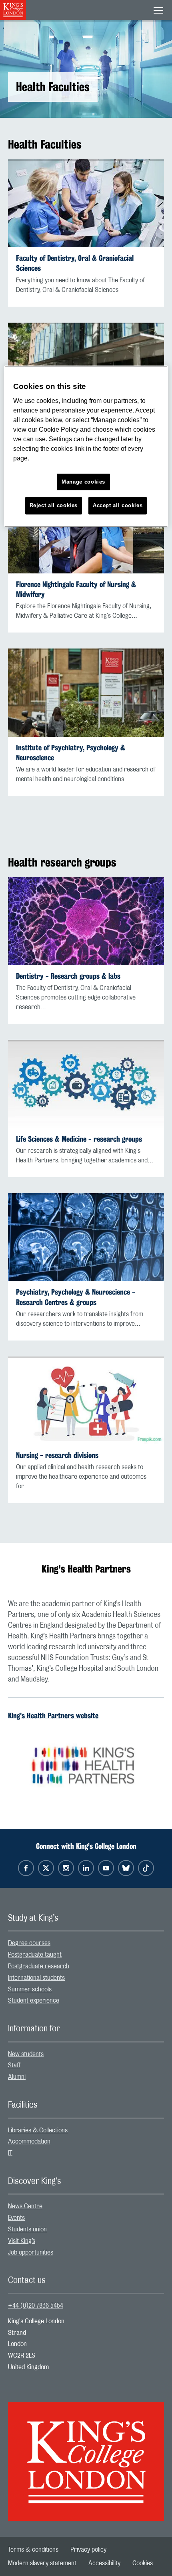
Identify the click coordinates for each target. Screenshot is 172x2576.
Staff (14, 2065)
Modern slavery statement (42, 2563)
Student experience (34, 2001)
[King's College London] (86, 2455)
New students (26, 2054)
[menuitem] (86, 1943)
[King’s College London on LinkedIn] (86, 1868)
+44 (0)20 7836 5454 (36, 2306)
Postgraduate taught (35, 1955)
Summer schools (30, 1989)
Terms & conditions (33, 2550)
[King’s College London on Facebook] (26, 1868)
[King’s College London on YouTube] (106, 1868)
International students (36, 1978)
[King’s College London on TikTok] (146, 1868)
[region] (86, 446)
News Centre (25, 2206)
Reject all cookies (54, 506)
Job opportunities (31, 2253)
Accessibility (104, 2563)
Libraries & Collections (38, 2130)
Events (16, 2218)
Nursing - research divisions (57, 1455)
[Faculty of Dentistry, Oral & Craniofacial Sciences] (86, 203)
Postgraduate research (39, 1966)
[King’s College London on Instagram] (66, 1868)
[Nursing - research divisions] (86, 1400)
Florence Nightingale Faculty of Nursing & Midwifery (76, 589)
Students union (27, 2229)
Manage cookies (83, 482)
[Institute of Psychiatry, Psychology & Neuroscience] (86, 692)
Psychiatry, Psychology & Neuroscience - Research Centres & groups (76, 1297)
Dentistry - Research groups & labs (68, 976)
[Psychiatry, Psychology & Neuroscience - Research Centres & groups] (86, 1237)
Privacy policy (88, 2550)
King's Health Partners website (53, 1715)
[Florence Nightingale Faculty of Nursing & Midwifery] (86, 529)
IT (10, 2153)
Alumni (17, 2077)
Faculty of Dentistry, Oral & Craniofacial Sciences (75, 263)
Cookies (143, 2563)
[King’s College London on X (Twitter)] (46, 1868)
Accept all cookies (118, 506)
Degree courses (29, 1943)
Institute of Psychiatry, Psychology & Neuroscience (71, 753)
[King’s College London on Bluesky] (126, 1868)
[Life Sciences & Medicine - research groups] (86, 1084)
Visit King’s (22, 2241)
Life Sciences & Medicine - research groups (79, 1139)
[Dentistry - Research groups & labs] (86, 921)
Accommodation (29, 2142)
